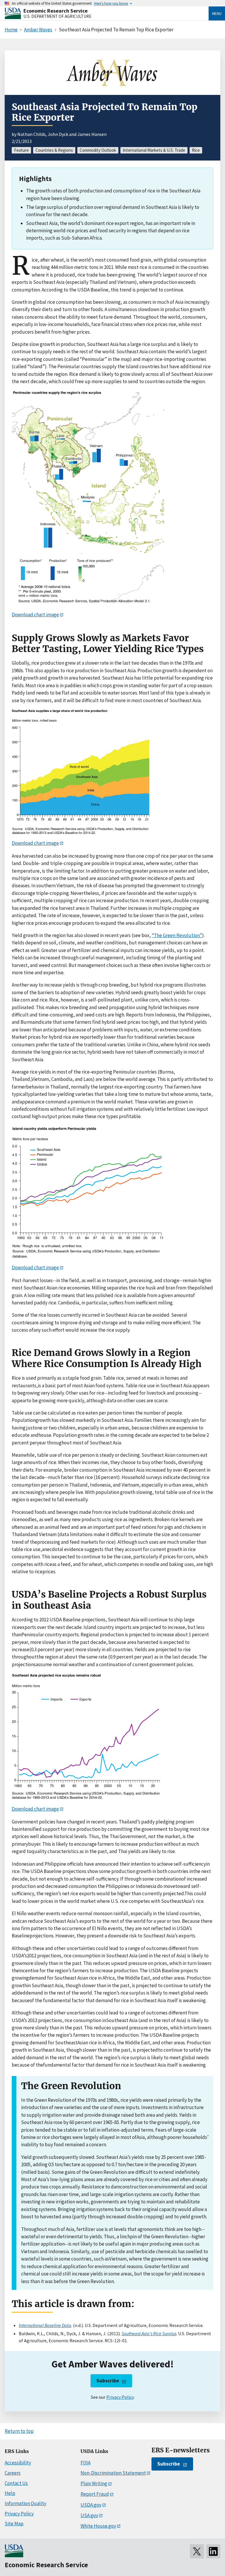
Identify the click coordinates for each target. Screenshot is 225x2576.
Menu (217, 13)
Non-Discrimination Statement (113, 2473)
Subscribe (108, 2381)
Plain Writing (94, 2483)
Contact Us (16, 2483)
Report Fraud (95, 2494)
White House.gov (98, 2526)
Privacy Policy (120, 2397)
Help (10, 2493)
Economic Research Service (56, 11)
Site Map (14, 2524)
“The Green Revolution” (177, 935)
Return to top (19, 2431)
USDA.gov (91, 2505)
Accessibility (18, 2463)
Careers (13, 2473)
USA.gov (89, 2515)
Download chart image (35, 615)
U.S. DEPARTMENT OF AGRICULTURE (57, 16)
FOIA (86, 2463)
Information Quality (25, 2503)
